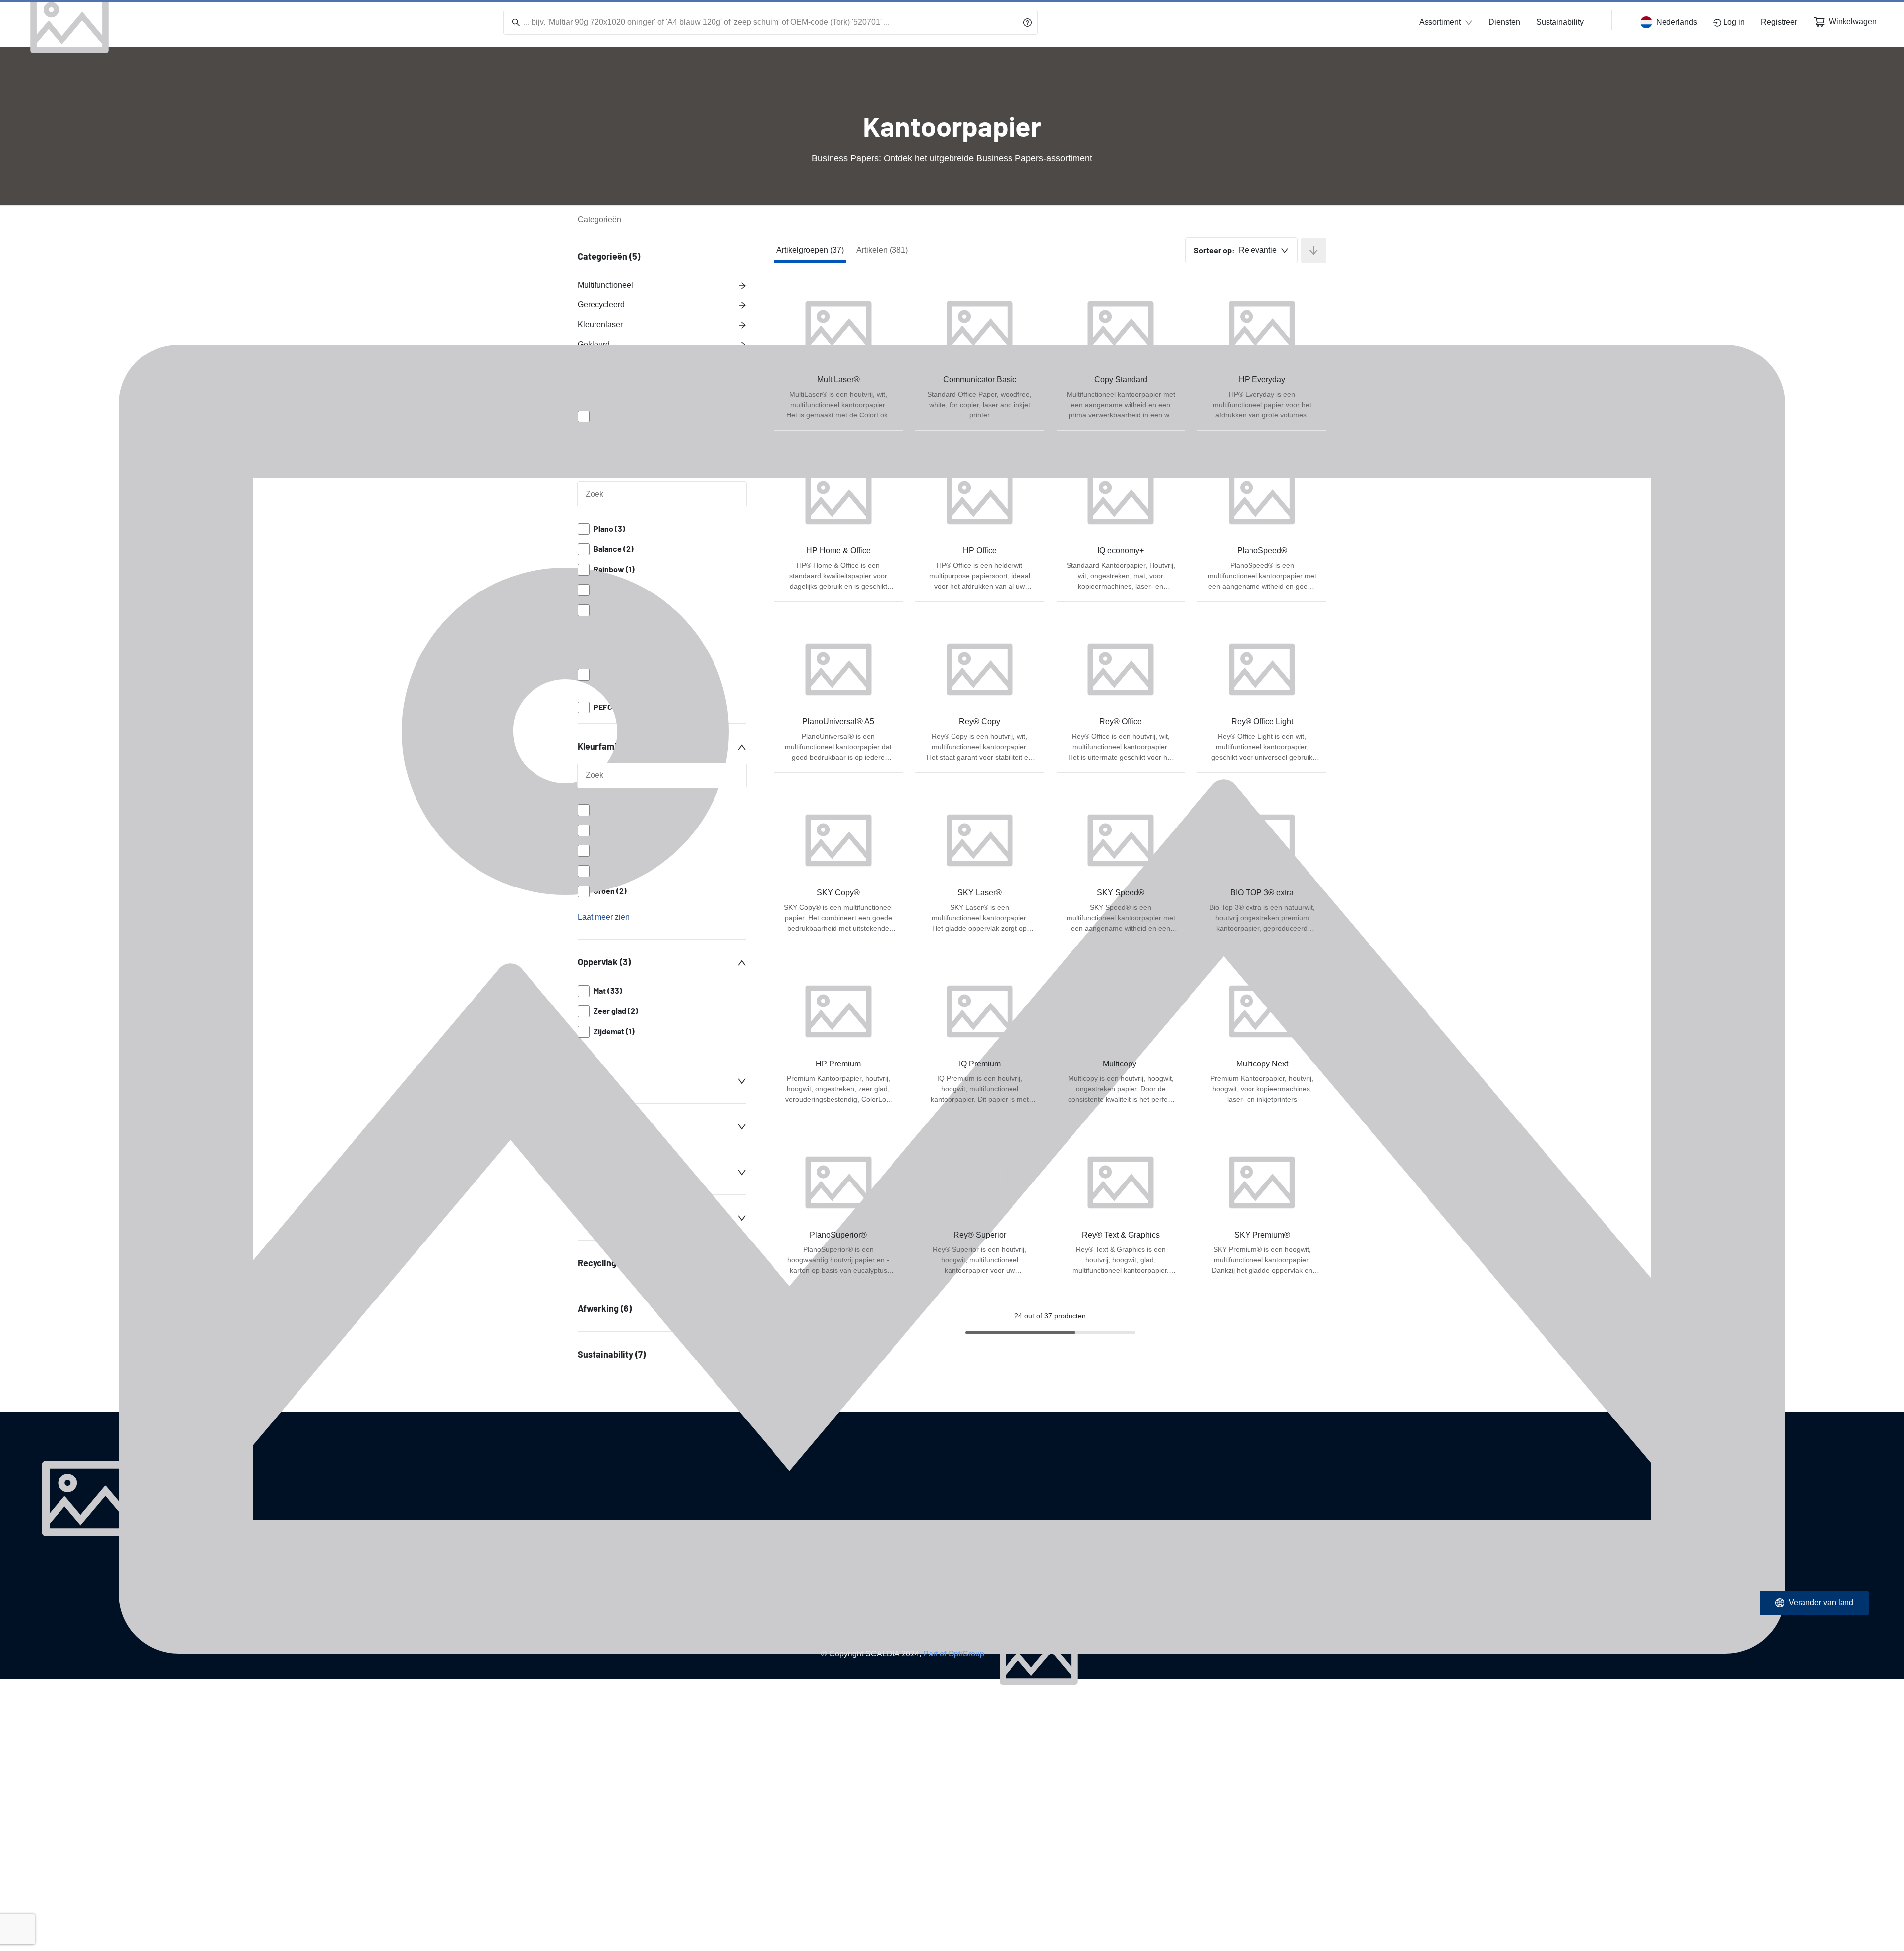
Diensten (1504, 22)
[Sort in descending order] (1314, 251)
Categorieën (599, 219)
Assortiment (1440, 22)
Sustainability (1560, 22)
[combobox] (1241, 250)
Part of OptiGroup (954, 1654)
